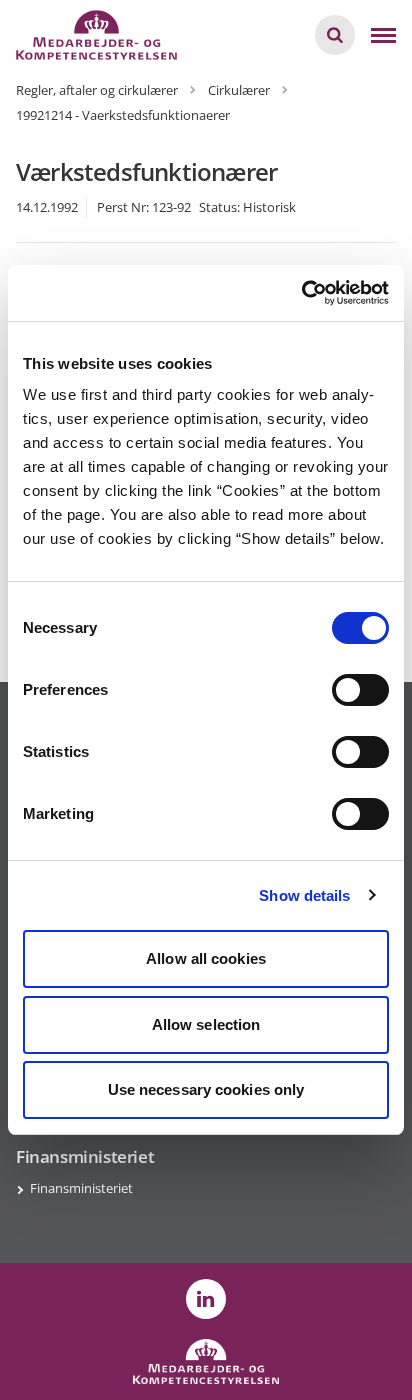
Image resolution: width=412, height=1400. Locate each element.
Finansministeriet (81, 1188)
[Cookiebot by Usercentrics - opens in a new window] (301, 293)
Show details (304, 895)
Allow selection (206, 1024)
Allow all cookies (206, 958)
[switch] (360, 690)
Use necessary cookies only (206, 1089)
